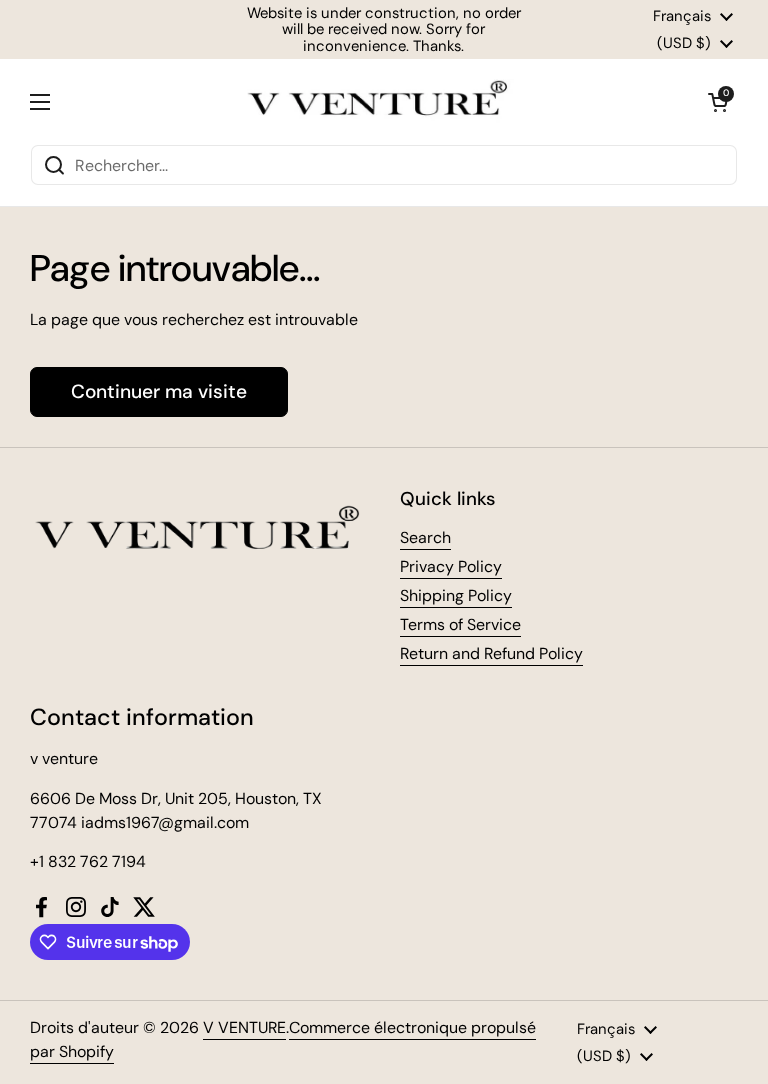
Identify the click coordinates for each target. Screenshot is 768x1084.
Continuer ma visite (159, 391)
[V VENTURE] (379, 101)
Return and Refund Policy (491, 653)
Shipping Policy (456, 595)
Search (425, 537)
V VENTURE (244, 1027)
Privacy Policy (451, 566)
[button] (718, 102)
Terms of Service (460, 624)
